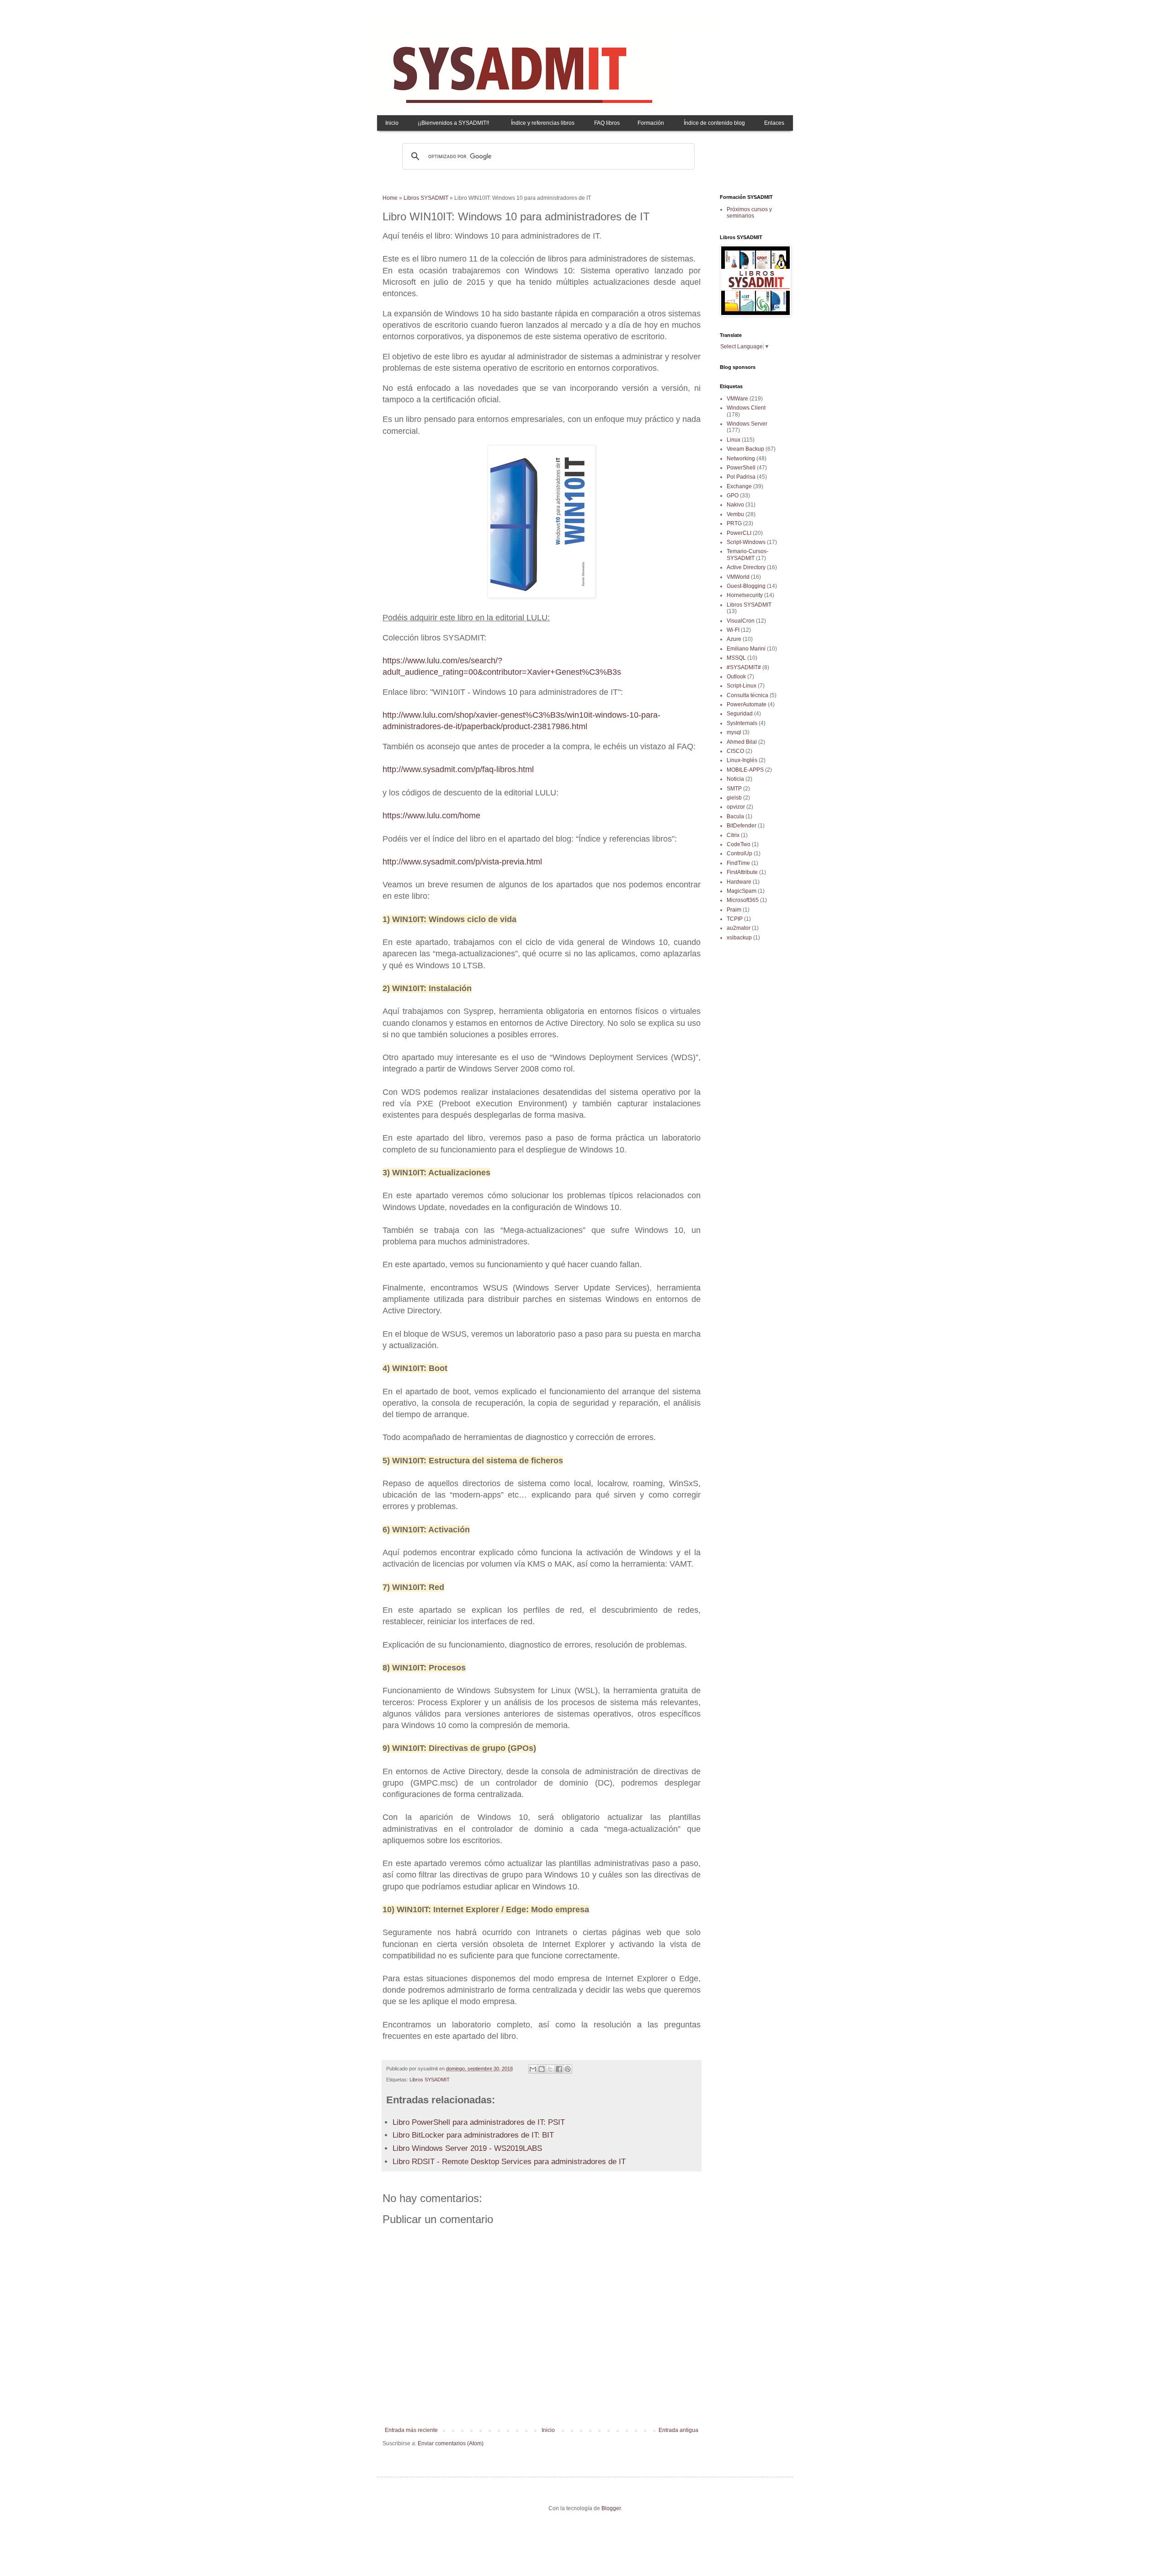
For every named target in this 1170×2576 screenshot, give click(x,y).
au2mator (739, 928)
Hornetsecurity (745, 595)
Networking (741, 459)
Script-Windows (746, 542)
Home (390, 198)
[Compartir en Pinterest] (568, 2069)
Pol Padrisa (741, 477)
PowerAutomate (747, 704)
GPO (733, 496)
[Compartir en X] (550, 2069)
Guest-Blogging (746, 586)
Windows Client (746, 408)
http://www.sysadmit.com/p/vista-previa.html (462, 862)
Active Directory (746, 567)
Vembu (735, 514)
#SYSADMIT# (744, 667)
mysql (734, 732)
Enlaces (774, 123)
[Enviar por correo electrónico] (533, 2069)
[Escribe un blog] (542, 2069)
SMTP (734, 789)
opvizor (736, 807)
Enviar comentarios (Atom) (451, 2443)
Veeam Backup (745, 449)
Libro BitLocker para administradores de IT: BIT (473, 2135)
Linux (734, 440)
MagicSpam (742, 891)
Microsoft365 (743, 900)
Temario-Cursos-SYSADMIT (747, 555)
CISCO (735, 751)
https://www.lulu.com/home (431, 816)
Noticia (735, 779)
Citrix (733, 835)
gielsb (734, 798)
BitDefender (742, 826)
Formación (651, 123)
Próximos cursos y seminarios (749, 213)
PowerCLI (739, 533)
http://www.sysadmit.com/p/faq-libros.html (458, 769)
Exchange (739, 486)
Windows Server (747, 424)
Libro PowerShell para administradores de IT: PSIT (479, 2122)
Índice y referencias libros (543, 123)
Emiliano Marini (746, 649)
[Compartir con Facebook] (559, 2069)
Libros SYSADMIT (426, 198)
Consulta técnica (747, 695)
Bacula (735, 816)
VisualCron (741, 621)
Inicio (392, 123)
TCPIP (735, 919)
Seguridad (740, 714)
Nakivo (735, 505)
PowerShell (741, 468)
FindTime (738, 863)
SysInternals (742, 723)
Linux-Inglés (742, 760)
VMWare (737, 399)
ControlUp (739, 853)
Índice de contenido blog (714, 123)
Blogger (611, 2508)
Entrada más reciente (411, 2430)
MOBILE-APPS (745, 770)
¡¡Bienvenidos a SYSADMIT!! (453, 123)
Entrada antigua (678, 2430)
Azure (734, 639)
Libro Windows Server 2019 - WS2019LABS (467, 2148)
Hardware (739, 882)
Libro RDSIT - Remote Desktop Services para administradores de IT (509, 2162)
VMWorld (738, 577)
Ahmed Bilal (742, 742)
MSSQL (736, 658)
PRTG (734, 523)
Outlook (736, 677)
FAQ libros (607, 123)
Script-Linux (742, 686)
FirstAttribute (742, 872)
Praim (734, 910)
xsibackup (739, 938)
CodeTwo (739, 844)
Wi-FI (733, 630)
